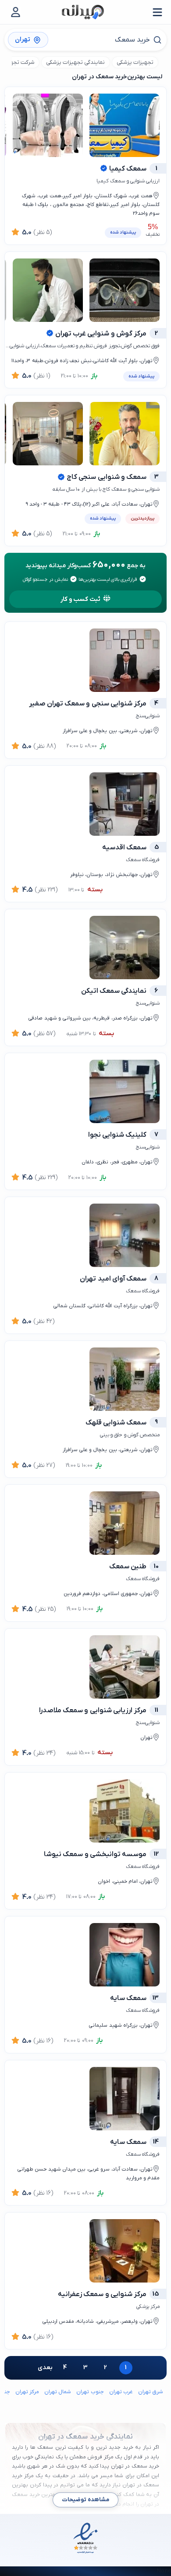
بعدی (45, 2368)
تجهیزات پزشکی (135, 62)
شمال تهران (58, 2392)
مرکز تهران (27, 2392)
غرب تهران (121, 2392)
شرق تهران (151, 2392)
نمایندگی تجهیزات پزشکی (75, 62)
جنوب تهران (90, 2392)
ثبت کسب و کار (81, 599)
